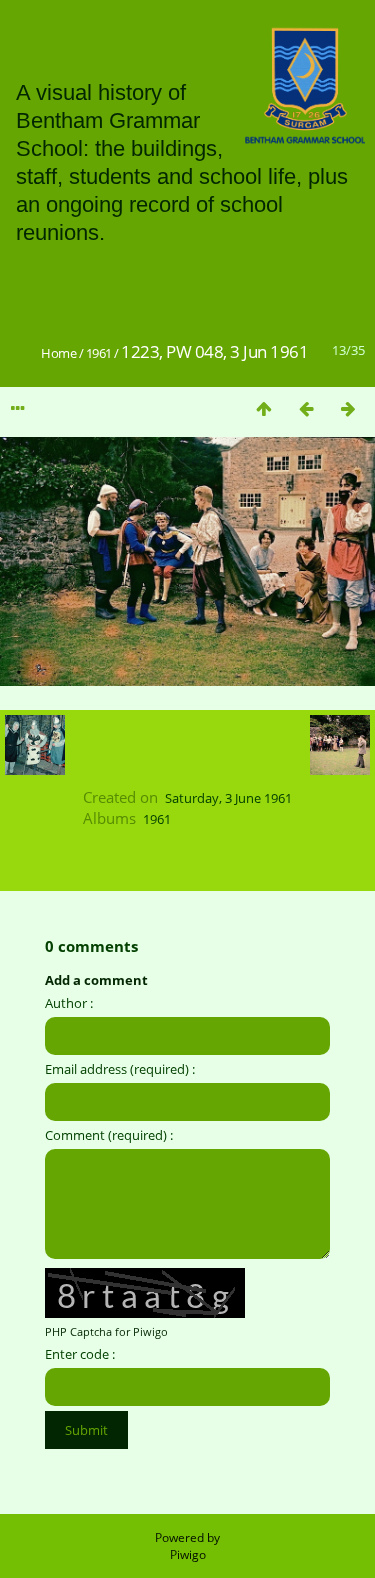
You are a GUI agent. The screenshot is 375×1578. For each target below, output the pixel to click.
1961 (99, 353)
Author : (69, 1003)
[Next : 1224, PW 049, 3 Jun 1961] (348, 408)
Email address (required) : (120, 1069)
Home (58, 353)
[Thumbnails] (264, 408)
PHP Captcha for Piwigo (106, 1331)
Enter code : (80, 1354)
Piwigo (188, 1554)
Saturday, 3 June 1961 (228, 798)
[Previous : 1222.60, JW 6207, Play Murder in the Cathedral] (306, 408)
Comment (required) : (109, 1135)
